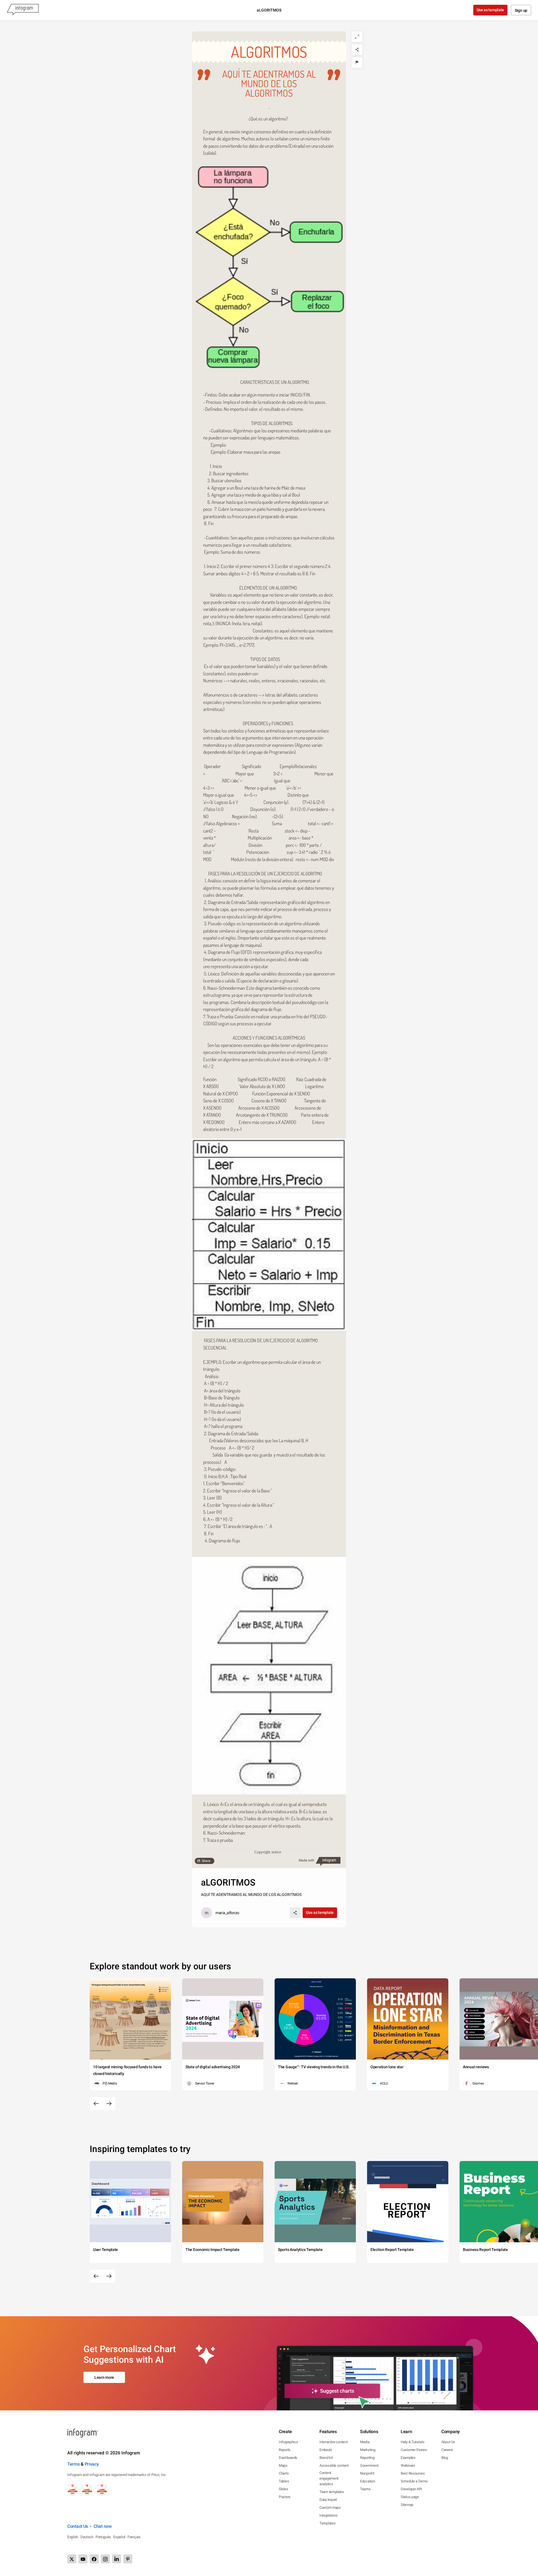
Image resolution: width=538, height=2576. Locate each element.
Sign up (521, 10)
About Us (448, 2442)
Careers (447, 2450)
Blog (445, 2458)
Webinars (408, 2465)
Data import (328, 2500)
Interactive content (333, 2442)
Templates (327, 2523)
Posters (285, 2497)
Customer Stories (414, 2450)
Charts (284, 2473)
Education (367, 2481)
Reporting (367, 2458)
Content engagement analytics (329, 2478)
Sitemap (407, 2505)
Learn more (104, 2377)
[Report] (357, 62)
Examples (408, 2458)
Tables (284, 2481)
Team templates (332, 2492)
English (73, 2537)
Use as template (491, 10)
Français (134, 2537)
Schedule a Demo (414, 2481)
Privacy (92, 2464)
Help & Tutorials (412, 2442)
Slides (283, 2489)
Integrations (328, 2515)
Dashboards (288, 2458)
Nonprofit (367, 2473)
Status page (410, 2497)
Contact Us (78, 2526)
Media (365, 2442)
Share (206, 1861)
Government (369, 2465)
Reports (285, 2450)
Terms (74, 2464)
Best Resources (413, 2473)
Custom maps (330, 2507)
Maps (283, 2465)
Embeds (326, 2450)
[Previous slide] (96, 2104)
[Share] (357, 50)
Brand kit (326, 2458)
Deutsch (87, 2537)
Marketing (368, 2450)
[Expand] (357, 37)
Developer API (411, 2489)
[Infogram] (23, 10)
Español (119, 2537)
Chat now (103, 2526)
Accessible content (334, 2465)
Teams (365, 2489)
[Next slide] (109, 2104)
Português (103, 2537)
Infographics (288, 2442)
